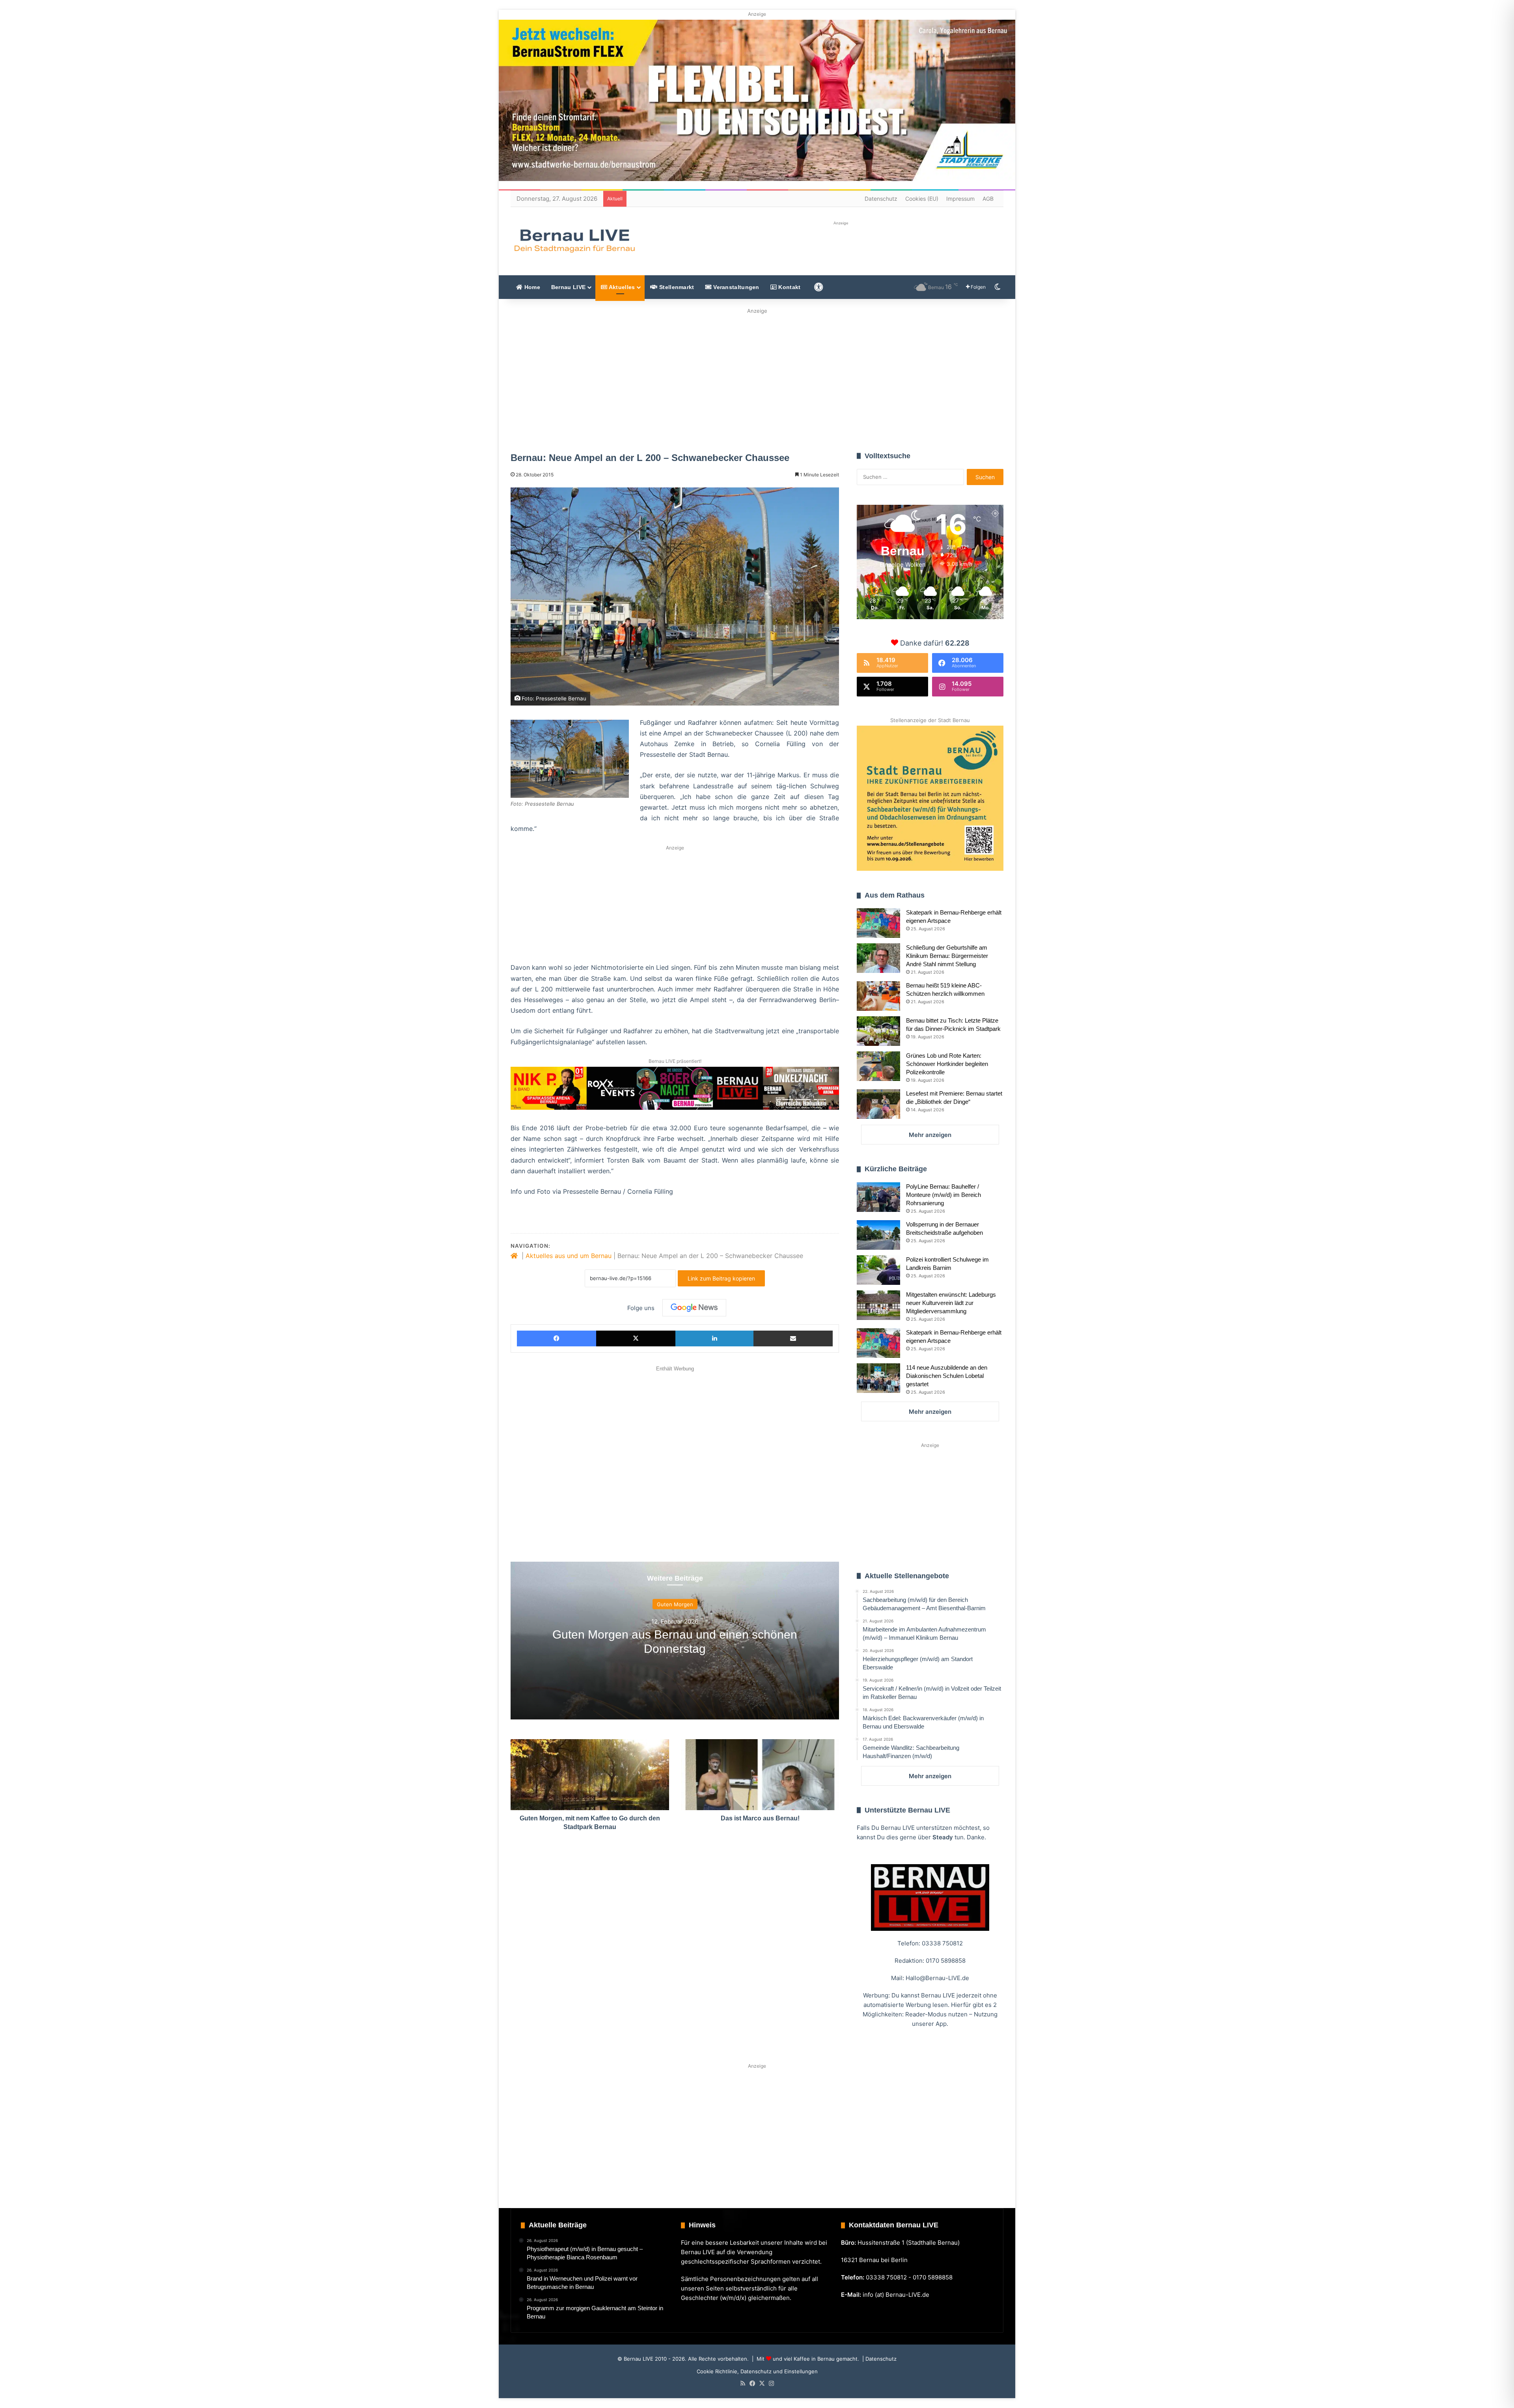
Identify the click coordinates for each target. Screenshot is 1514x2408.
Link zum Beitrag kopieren (721, 1278)
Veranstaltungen (736, 287)
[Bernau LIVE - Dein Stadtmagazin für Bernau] (574, 241)
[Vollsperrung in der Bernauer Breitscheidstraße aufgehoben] (878, 1235)
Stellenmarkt (676, 287)
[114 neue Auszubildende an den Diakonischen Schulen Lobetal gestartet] (878, 1378)
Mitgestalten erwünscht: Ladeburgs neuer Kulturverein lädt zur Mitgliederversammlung (951, 1303)
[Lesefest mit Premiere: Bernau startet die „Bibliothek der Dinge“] (878, 1104)
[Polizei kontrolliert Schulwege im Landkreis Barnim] (878, 1270)
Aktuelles (621, 287)
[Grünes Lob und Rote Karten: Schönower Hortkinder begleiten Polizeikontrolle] (878, 1066)
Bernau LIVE (568, 287)
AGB (988, 199)
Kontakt (789, 287)
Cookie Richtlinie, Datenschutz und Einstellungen (757, 2371)
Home (531, 287)
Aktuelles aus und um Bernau (569, 1256)
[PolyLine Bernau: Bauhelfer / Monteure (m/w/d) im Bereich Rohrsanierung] (878, 1197)
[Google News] (694, 1308)
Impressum (960, 199)
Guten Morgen (675, 1604)
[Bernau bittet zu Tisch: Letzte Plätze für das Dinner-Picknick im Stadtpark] (878, 1031)
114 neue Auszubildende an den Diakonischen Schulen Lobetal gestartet (947, 1376)
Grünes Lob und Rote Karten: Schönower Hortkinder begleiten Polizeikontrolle (947, 1064)
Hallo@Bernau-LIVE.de (937, 1978)
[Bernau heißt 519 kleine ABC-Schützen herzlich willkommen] (878, 996)
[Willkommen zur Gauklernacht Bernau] (757, 378)
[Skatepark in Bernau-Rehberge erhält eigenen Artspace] (878, 923)
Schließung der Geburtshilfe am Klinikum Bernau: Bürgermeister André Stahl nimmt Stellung (947, 956)
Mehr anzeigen (930, 1135)
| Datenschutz (879, 2359)
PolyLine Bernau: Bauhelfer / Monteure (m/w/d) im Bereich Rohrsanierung (943, 1195)
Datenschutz (881, 199)
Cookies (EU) (922, 199)
